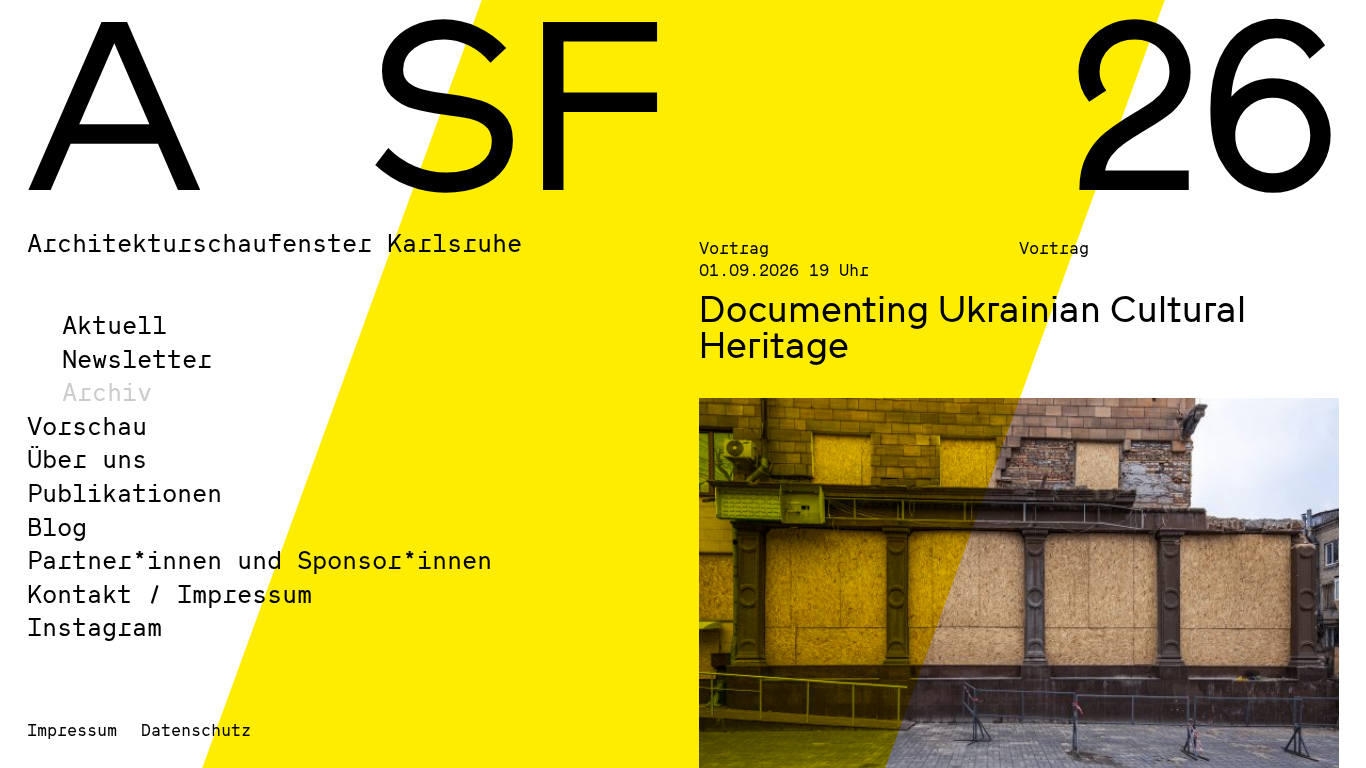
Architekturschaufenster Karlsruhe (274, 242)
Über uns (87, 458)
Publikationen (124, 492)
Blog (57, 526)
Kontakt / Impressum (169, 593)
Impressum (72, 729)
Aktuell (114, 324)
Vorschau (87, 425)
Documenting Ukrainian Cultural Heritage (972, 326)
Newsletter (137, 358)
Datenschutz (196, 729)
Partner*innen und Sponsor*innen (259, 559)
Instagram (94, 626)
